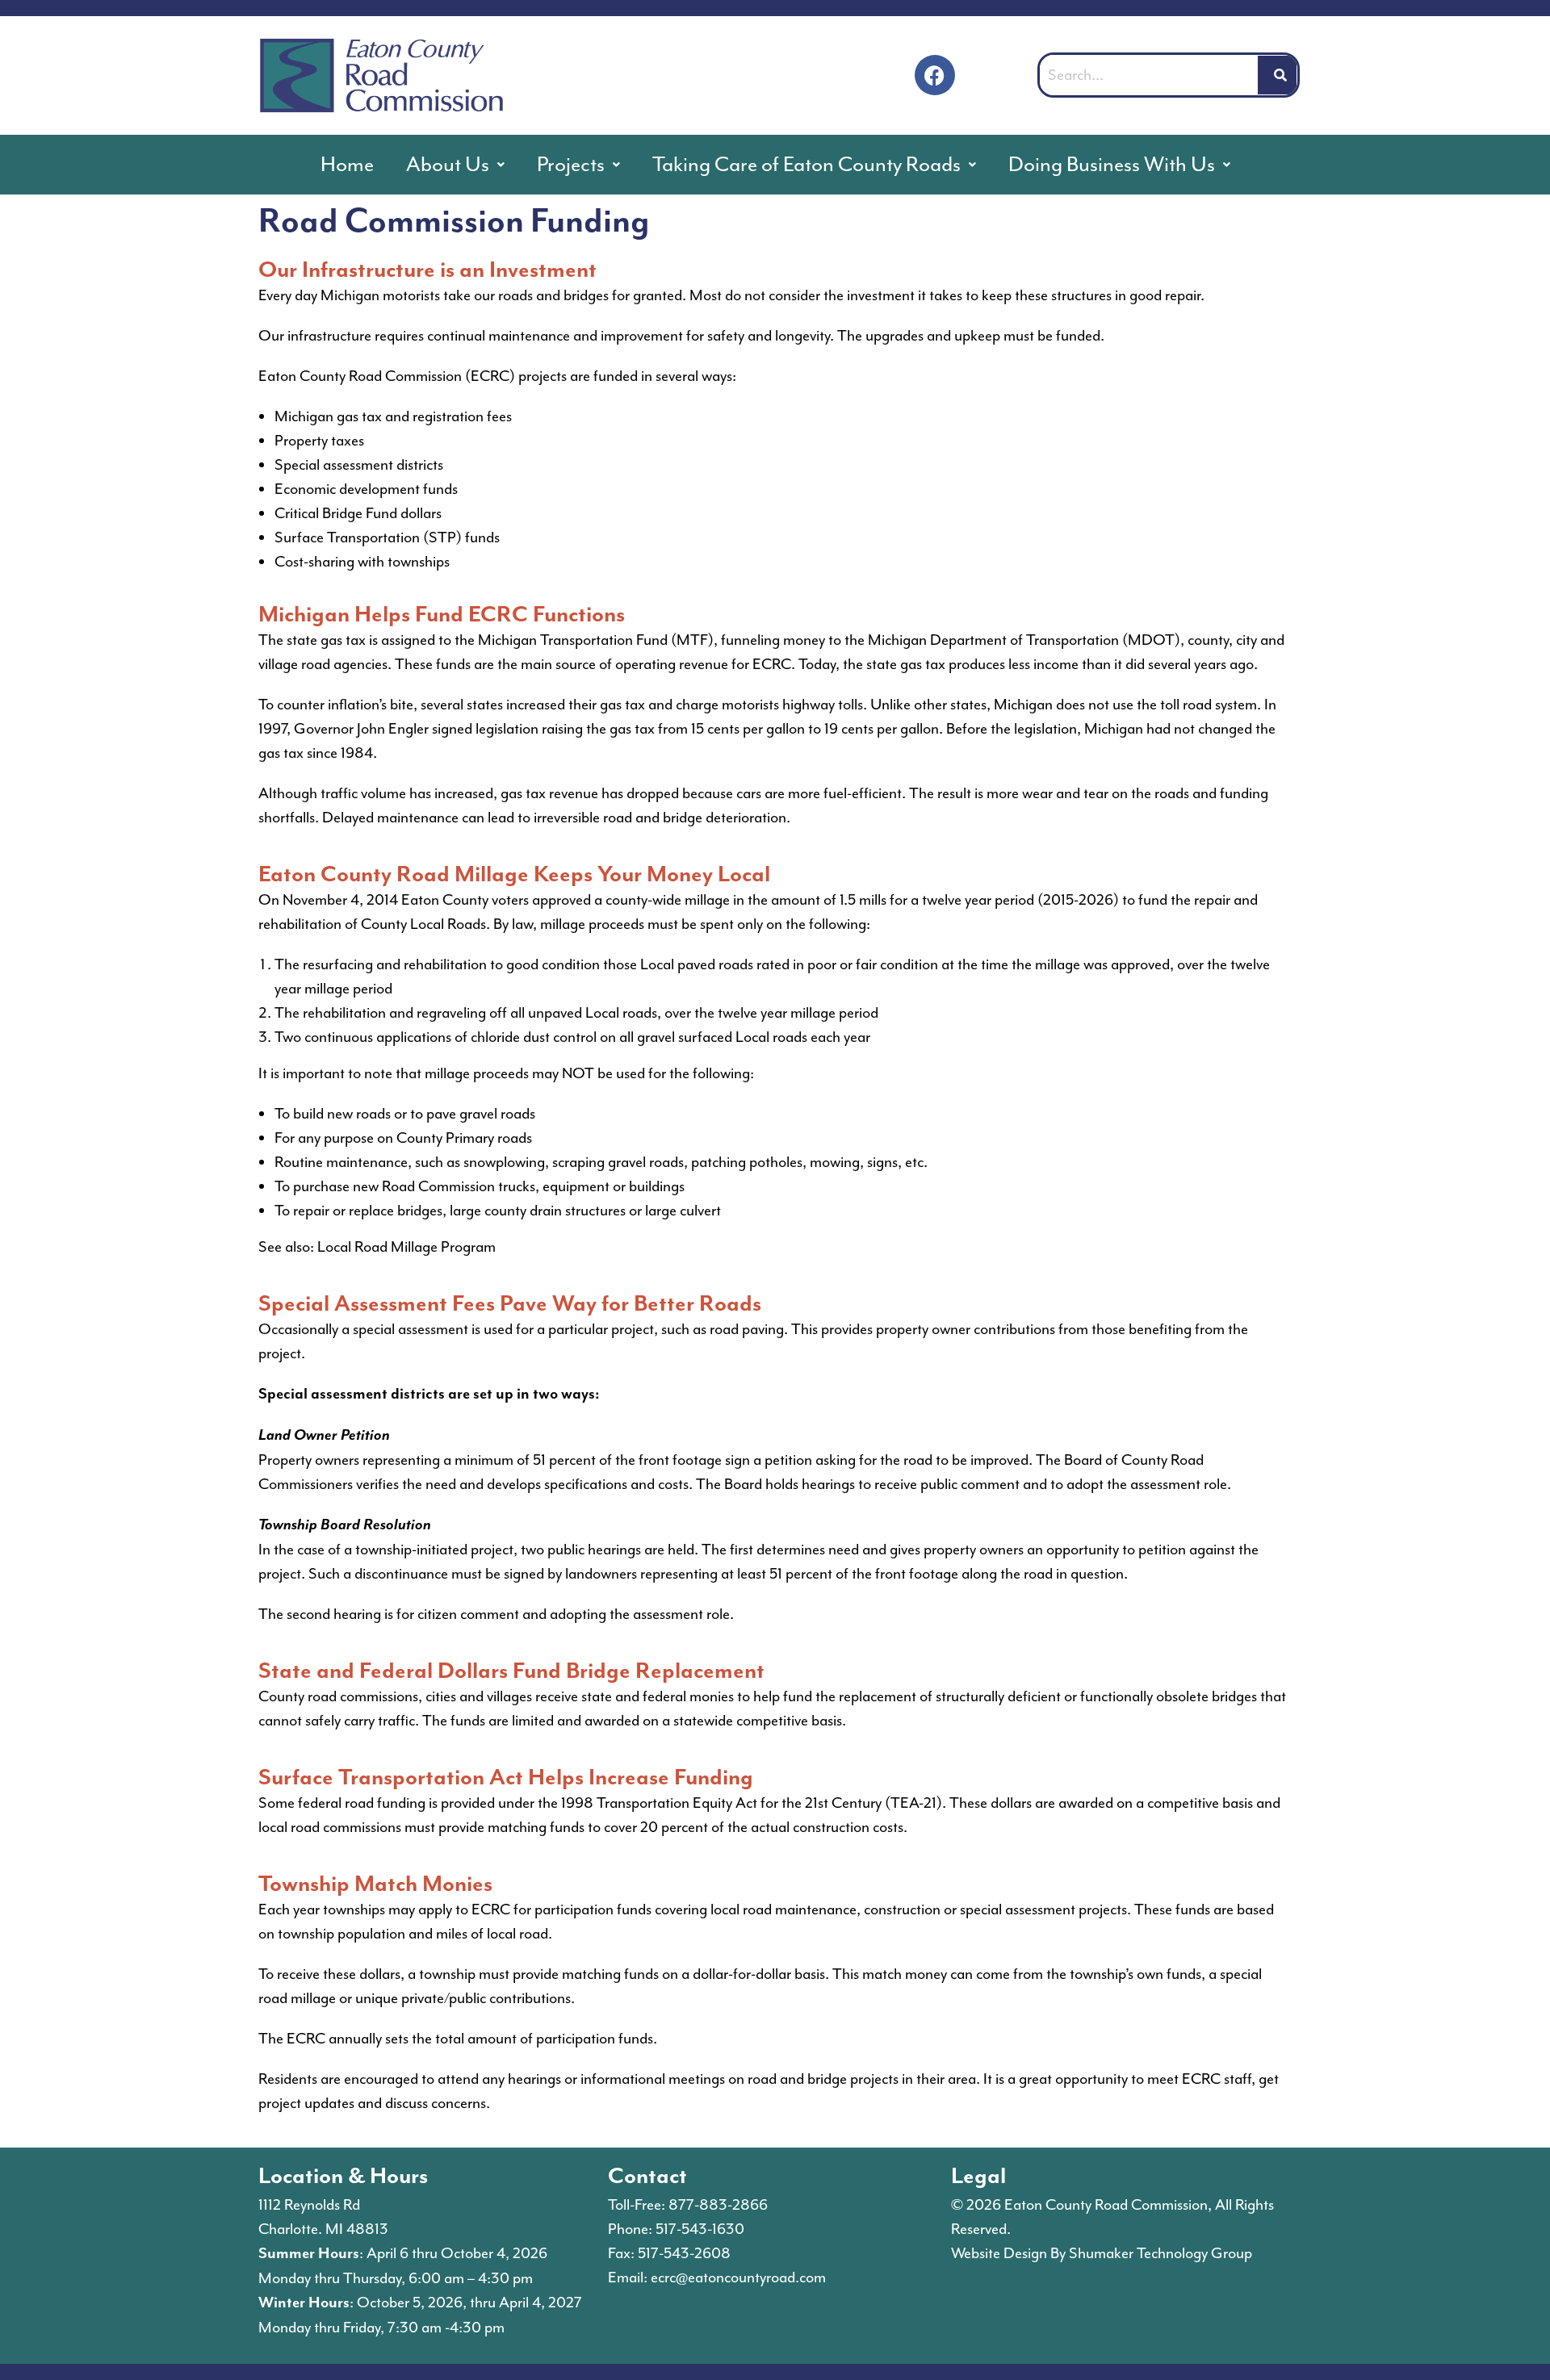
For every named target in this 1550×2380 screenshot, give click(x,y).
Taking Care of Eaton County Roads (806, 164)
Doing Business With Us (1112, 164)
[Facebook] (935, 75)
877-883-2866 (718, 2205)
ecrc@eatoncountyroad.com (738, 2278)
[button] (455, 165)
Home (347, 164)
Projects (571, 164)
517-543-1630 (700, 2229)
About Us (448, 164)
